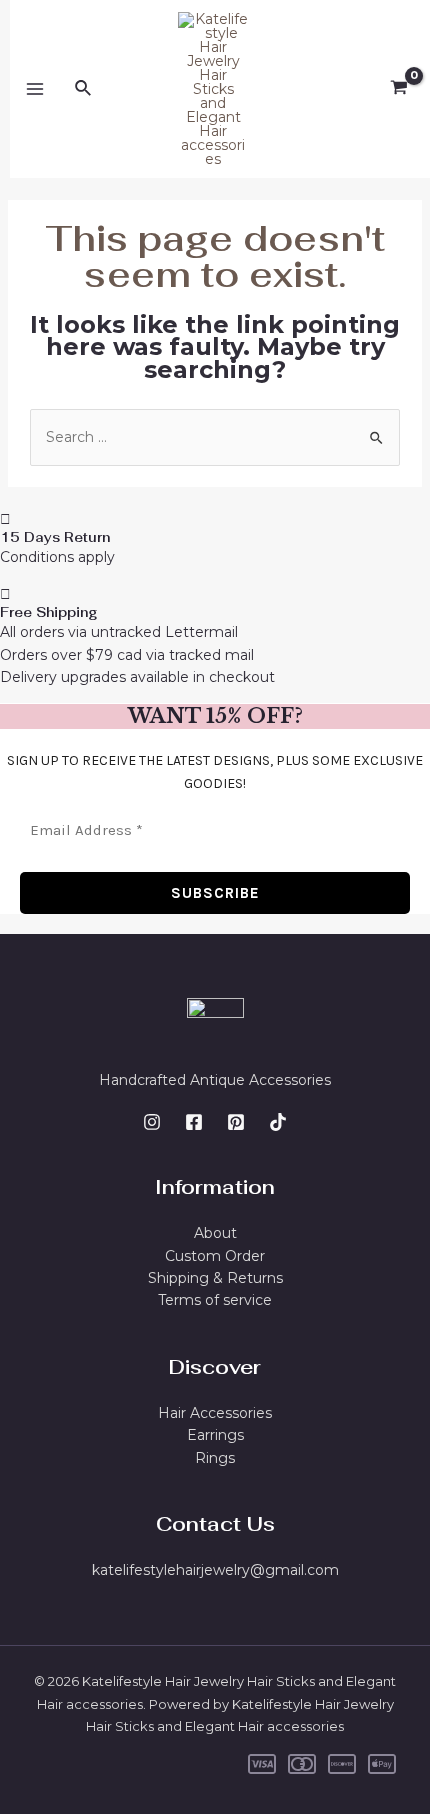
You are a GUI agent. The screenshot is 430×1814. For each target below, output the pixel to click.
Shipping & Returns (215, 1278)
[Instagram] (152, 1122)
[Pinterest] (236, 1122)
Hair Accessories (215, 1413)
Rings (215, 1458)
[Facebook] (194, 1122)
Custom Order (215, 1256)
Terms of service (215, 1300)
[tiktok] (278, 1122)
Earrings (215, 1435)
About (215, 1233)
